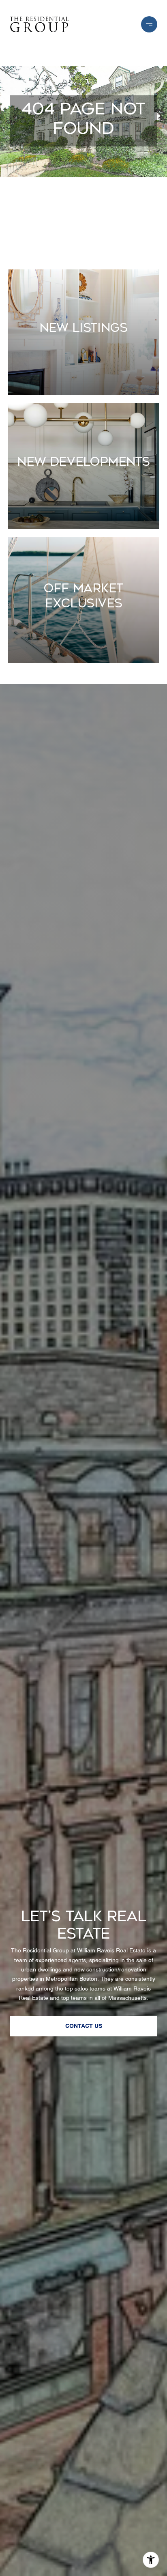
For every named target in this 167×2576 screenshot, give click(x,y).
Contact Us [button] (84, 2026)
